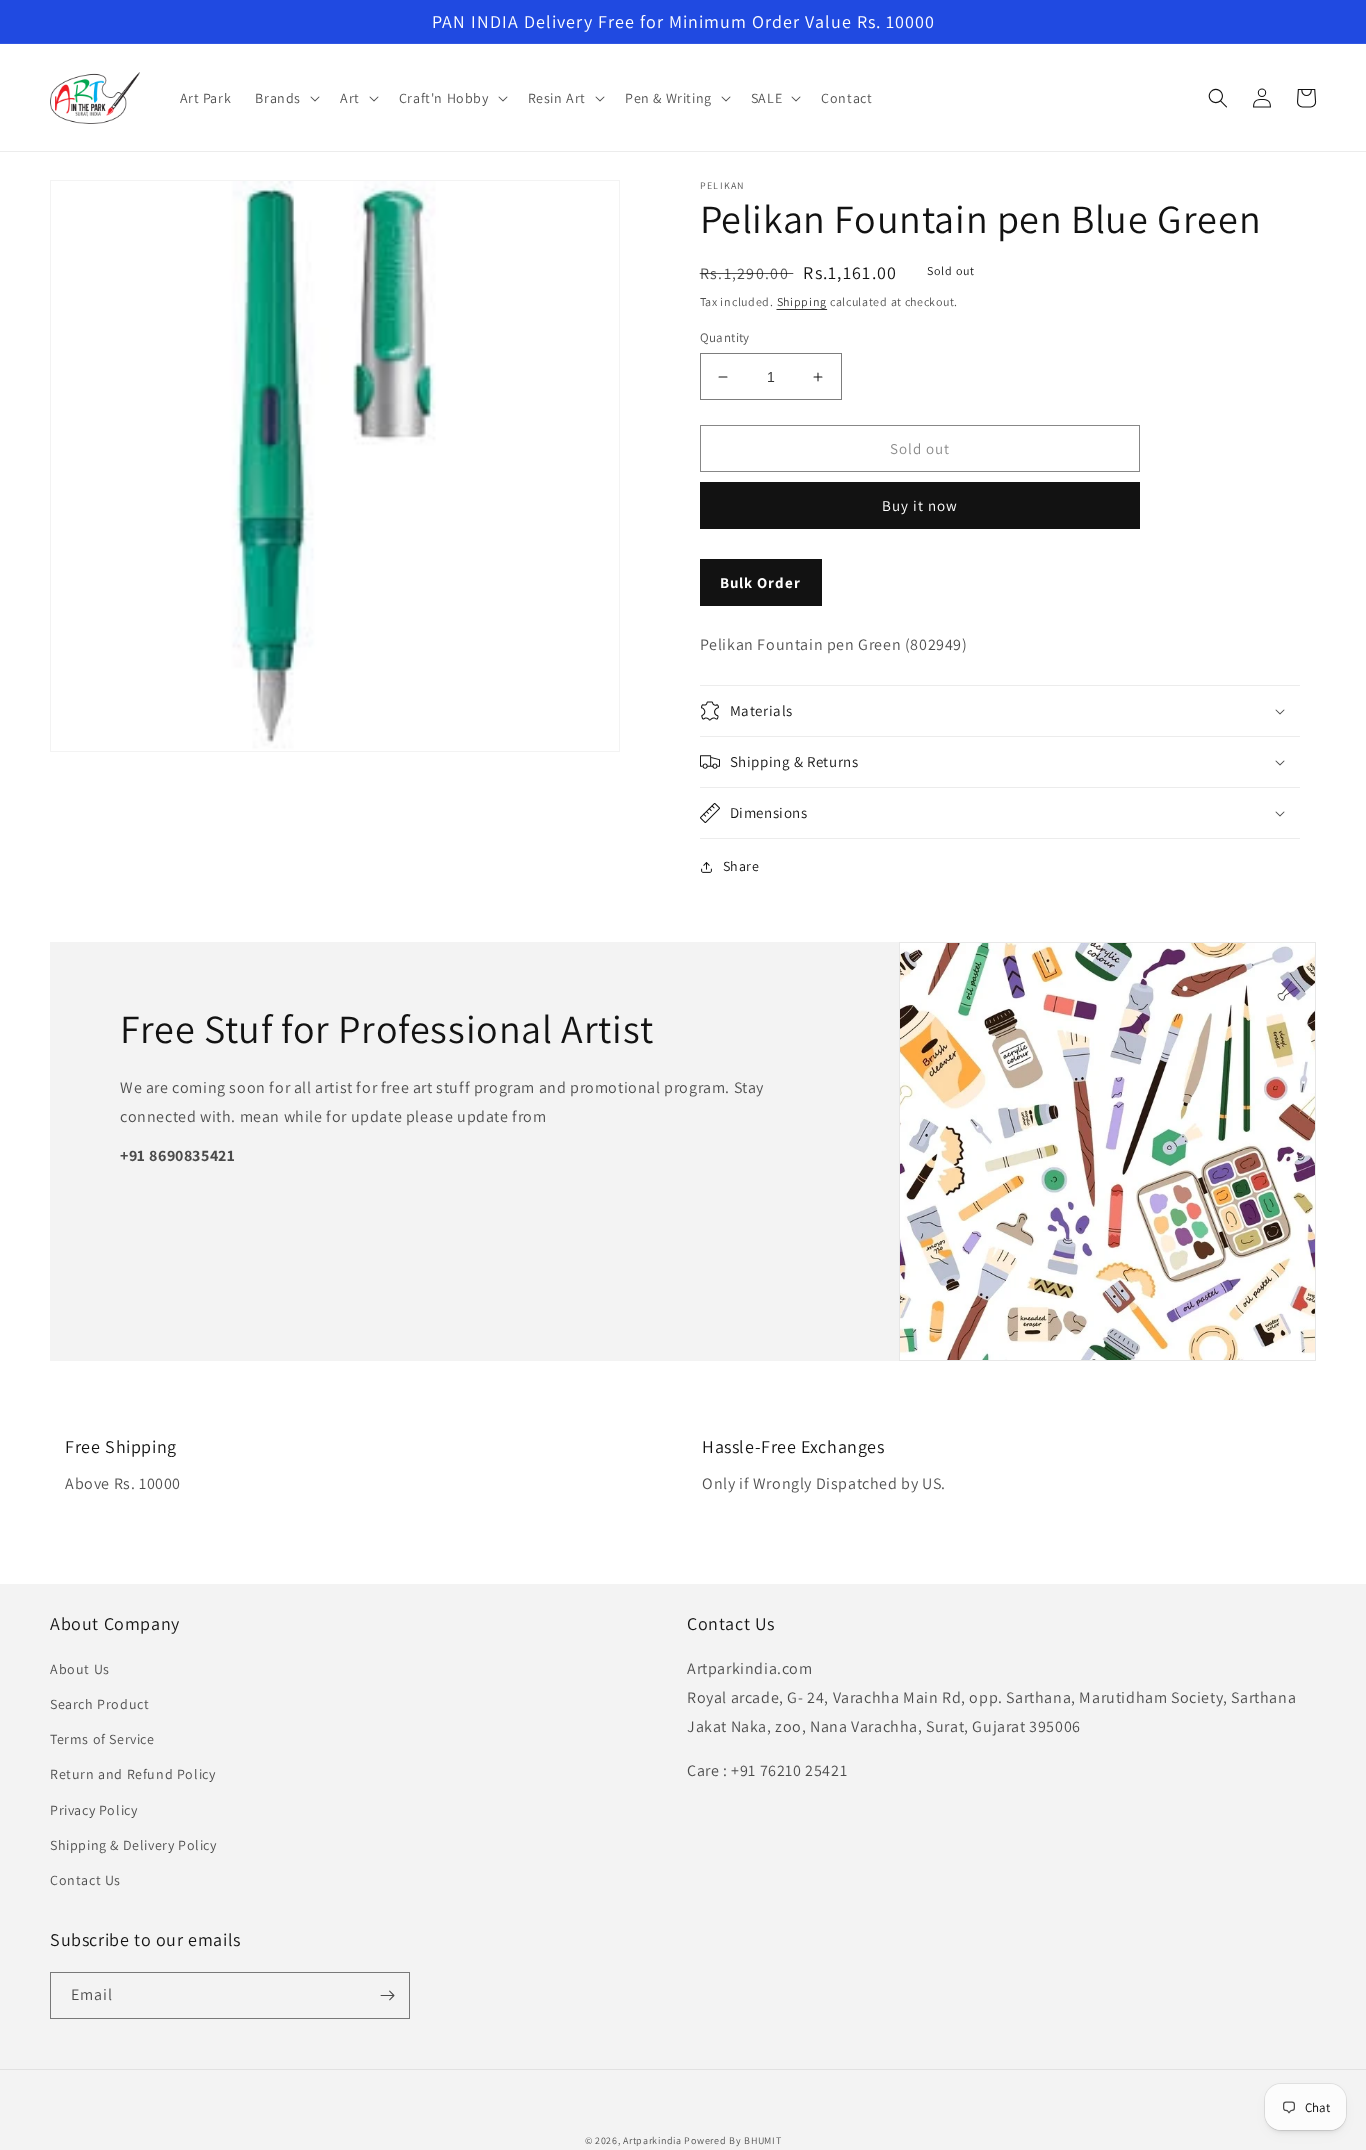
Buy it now (920, 505)
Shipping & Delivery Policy (133, 1845)
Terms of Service (102, 1739)
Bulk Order (760, 582)
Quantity (725, 337)
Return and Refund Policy (132, 1774)
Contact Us (85, 1880)
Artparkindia (652, 2140)
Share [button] (741, 866)
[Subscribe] (387, 1995)
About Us (80, 1669)
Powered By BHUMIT (732, 2140)
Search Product (99, 1704)
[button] (285, 98)
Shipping (802, 301)
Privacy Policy (93, 1810)
